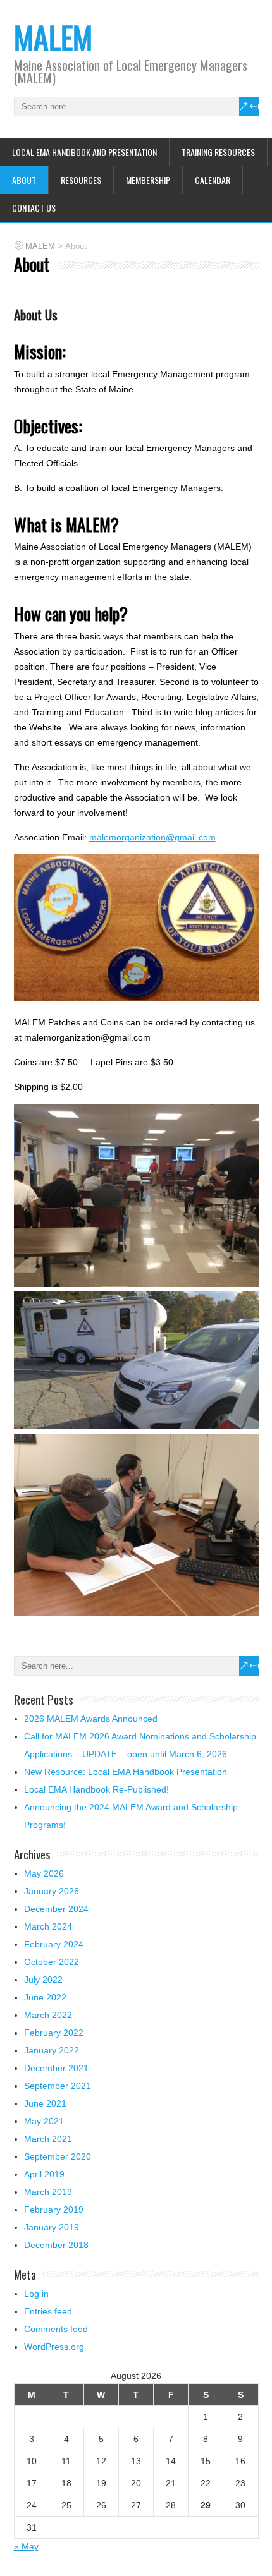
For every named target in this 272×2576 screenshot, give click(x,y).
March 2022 (48, 2015)
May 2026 (44, 1873)
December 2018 (56, 2245)
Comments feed (56, 2329)
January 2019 (52, 2227)
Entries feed (48, 2311)
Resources (81, 180)
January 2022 (52, 2050)
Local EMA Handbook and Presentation (84, 152)
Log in (36, 2294)
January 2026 (52, 1891)
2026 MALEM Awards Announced (91, 1719)
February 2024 (54, 1944)
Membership (148, 180)
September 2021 (58, 2086)
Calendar (213, 180)
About (24, 180)
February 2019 (54, 2210)
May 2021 (44, 2121)
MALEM (53, 37)
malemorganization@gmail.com (152, 837)
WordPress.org (54, 2347)
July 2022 (43, 1980)
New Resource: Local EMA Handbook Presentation (126, 1772)
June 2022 (45, 1997)
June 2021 (45, 2103)
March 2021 (48, 2139)
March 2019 (48, 2192)
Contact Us (34, 208)
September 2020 (58, 2156)
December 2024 (56, 1909)
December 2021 (56, 2068)
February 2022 (54, 2033)
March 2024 (48, 1926)
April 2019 (44, 2174)
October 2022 (52, 1962)
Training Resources (218, 152)
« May (26, 2546)
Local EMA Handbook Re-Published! (96, 1789)
